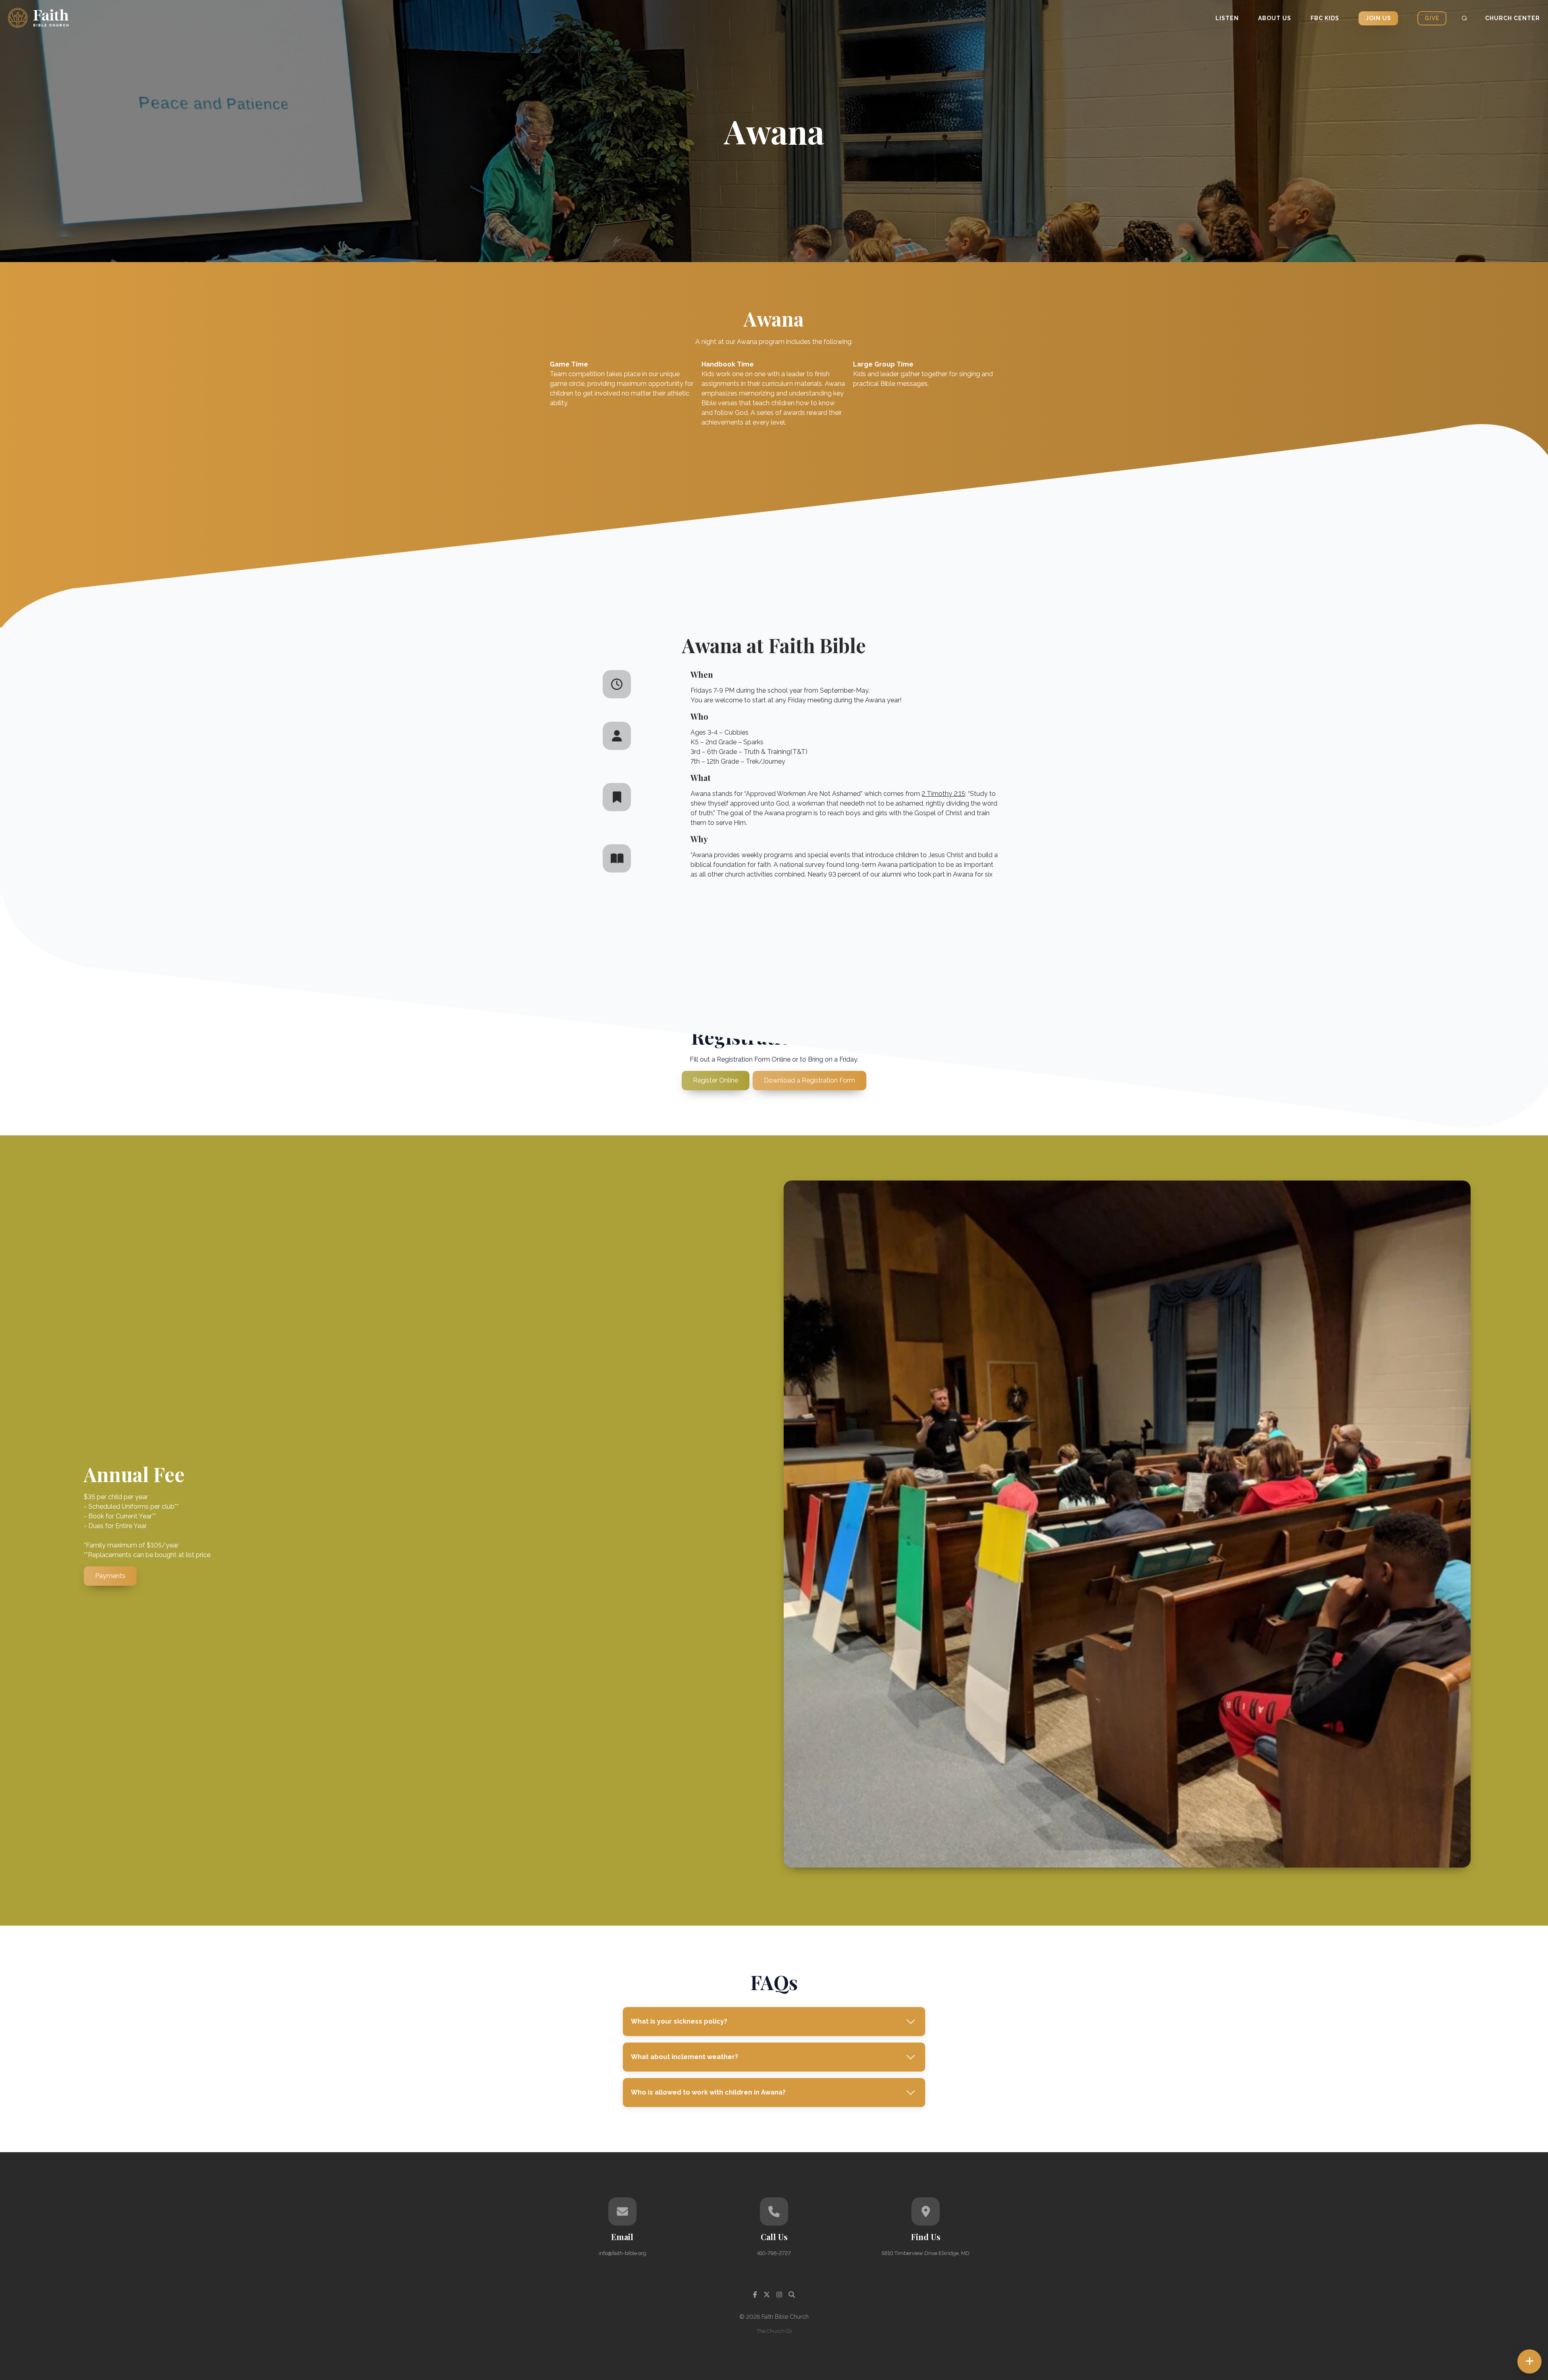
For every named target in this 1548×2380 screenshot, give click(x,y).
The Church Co (774, 2331)
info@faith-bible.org (622, 2253)
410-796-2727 (774, 2253)
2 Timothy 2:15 (943, 794)
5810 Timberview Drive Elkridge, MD (926, 2253)
